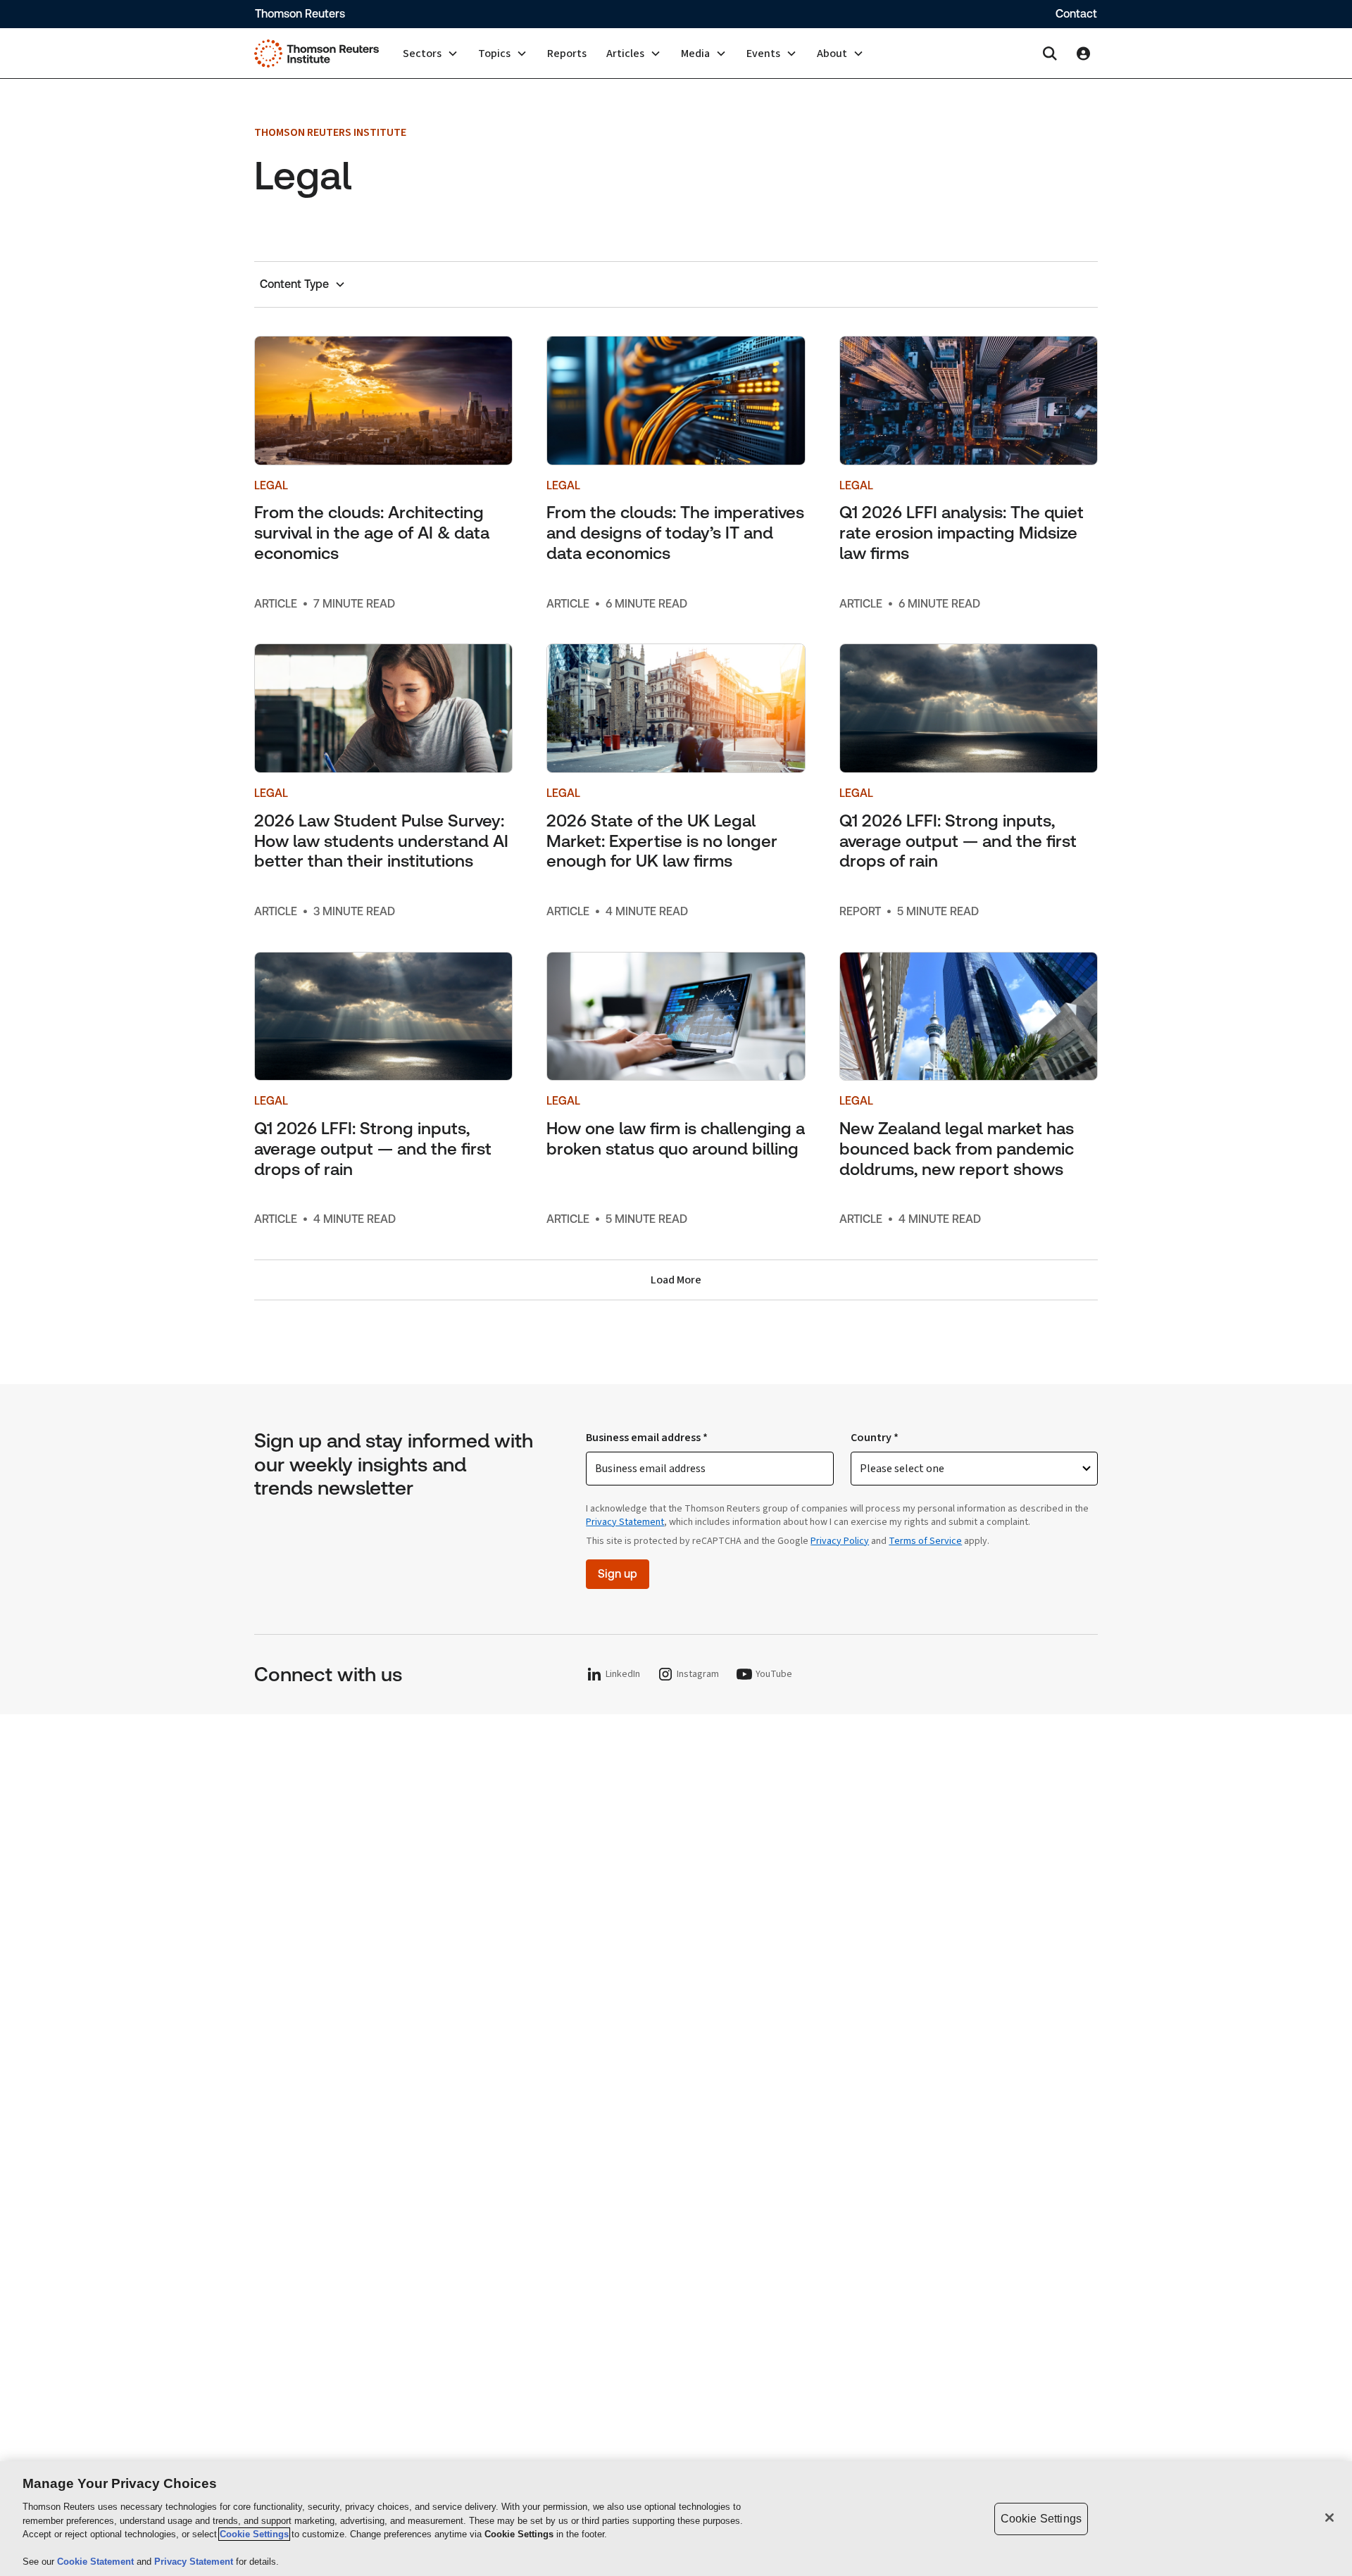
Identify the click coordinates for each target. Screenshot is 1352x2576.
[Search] (1050, 54)
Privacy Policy (840, 1541)
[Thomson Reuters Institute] (317, 54)
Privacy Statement (625, 1522)
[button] (431, 54)
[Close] (1329, 2518)
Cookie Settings (254, 2534)
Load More (676, 1280)
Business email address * (647, 1438)
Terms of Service (925, 1541)
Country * (875, 1438)
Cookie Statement (97, 2562)
